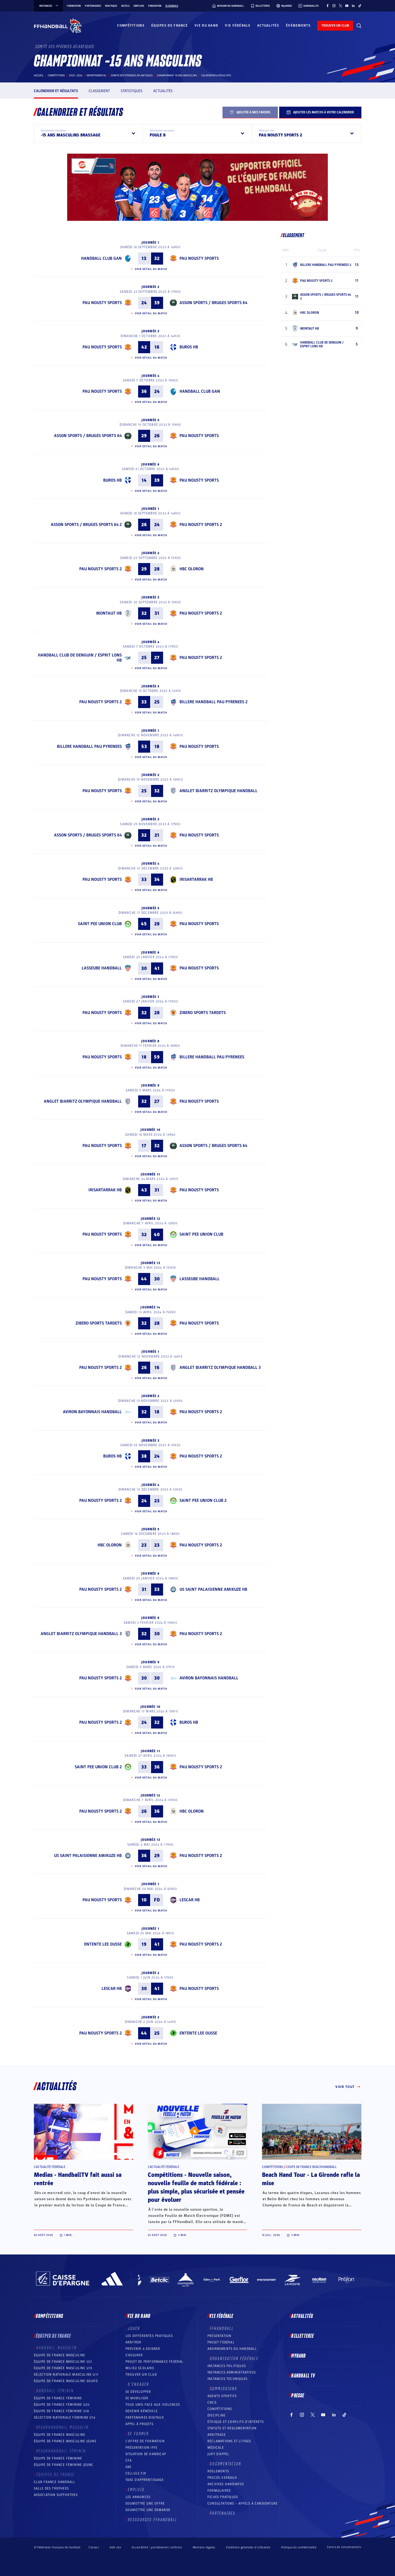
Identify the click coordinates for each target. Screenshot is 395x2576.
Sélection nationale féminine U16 (65, 2418)
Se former (138, 2434)
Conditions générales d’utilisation (248, 2547)
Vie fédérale (238, 26)
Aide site (115, 2547)
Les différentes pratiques (149, 2336)
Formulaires (219, 2491)
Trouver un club (141, 2375)
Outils (125, 6)
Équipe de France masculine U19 (63, 2368)
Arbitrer (134, 2342)
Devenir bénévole (142, 2411)
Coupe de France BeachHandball (311, 2167)
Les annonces (138, 2497)
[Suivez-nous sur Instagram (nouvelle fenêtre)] (334, 6)
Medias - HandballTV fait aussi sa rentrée (78, 2179)
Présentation (219, 2336)
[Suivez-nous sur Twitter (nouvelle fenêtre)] (340, 6)
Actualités (268, 26)
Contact (94, 2547)
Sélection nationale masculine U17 (66, 2375)
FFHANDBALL (222, 2329)
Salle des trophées (51, 2488)
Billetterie (303, 2336)
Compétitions (131, 26)
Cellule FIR (136, 2473)
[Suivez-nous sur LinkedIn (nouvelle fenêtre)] (353, 6)
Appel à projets (139, 2424)
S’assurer (134, 2355)
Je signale (172, 6)
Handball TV (303, 2376)
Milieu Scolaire (140, 2368)
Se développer (138, 2392)
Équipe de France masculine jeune (65, 2441)
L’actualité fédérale (50, 2167)
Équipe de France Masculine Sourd (66, 2381)
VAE (129, 2467)
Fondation (155, 6)
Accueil (39, 75)
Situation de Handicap (146, 2454)
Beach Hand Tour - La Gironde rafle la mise (311, 2179)
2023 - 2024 (76, 75)
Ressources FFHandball (153, 2520)
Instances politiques (227, 2366)
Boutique (111, 6)
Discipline (216, 2415)
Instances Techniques (227, 2379)
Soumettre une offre (145, 2503)
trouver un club (335, 26)
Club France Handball (55, 2482)
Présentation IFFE (141, 2448)
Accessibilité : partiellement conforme (157, 2547)
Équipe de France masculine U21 (63, 2362)
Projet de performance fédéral (155, 2362)
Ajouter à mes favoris (253, 112)
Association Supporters (56, 2495)
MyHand (299, 2356)
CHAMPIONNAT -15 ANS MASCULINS (177, 75)
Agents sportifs (222, 2396)
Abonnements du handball (232, 2349)
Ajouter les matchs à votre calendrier (324, 112)
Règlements (218, 2471)
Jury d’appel (218, 2454)
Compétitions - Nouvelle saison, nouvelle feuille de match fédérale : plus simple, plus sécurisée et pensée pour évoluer (196, 2187)
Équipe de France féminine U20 (62, 2405)
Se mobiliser (137, 2398)
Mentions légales (204, 2547)
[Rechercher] (359, 26)
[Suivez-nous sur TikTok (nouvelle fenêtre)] (360, 6)
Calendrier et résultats (56, 91)
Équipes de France (170, 26)
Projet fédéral (221, 2342)
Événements (298, 26)
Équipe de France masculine (60, 2355)
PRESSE (298, 2396)
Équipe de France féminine (58, 2398)
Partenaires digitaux (145, 2418)
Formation (74, 6)
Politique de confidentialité (299, 2547)
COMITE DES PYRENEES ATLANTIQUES (132, 75)
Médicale (216, 2448)
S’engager (139, 2384)
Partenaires (93, 6)
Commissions (224, 2389)
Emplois (139, 6)
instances (46, 6)
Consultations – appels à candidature (243, 2503)
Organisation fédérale (234, 2359)
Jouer (134, 2329)
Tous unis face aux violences (153, 2405)
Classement (99, 91)
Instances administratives (232, 2372)
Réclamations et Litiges (229, 2441)
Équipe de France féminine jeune (64, 2465)
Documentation (226, 2464)
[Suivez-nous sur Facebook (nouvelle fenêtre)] (328, 6)
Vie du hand (206, 26)
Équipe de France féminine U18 (62, 2411)
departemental (96, 75)
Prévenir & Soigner (143, 2349)
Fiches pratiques (223, 2497)
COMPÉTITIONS (220, 2409)
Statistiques (132, 91)
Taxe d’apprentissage (145, 2480)
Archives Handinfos (226, 2484)
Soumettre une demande (148, 2510)
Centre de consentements (344, 2547)
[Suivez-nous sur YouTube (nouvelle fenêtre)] (347, 6)
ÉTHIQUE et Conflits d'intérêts (236, 2422)
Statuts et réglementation (232, 2428)
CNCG (212, 2402)
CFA (129, 2460)
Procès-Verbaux (222, 2478)
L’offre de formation (145, 2441)
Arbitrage (217, 2435)
